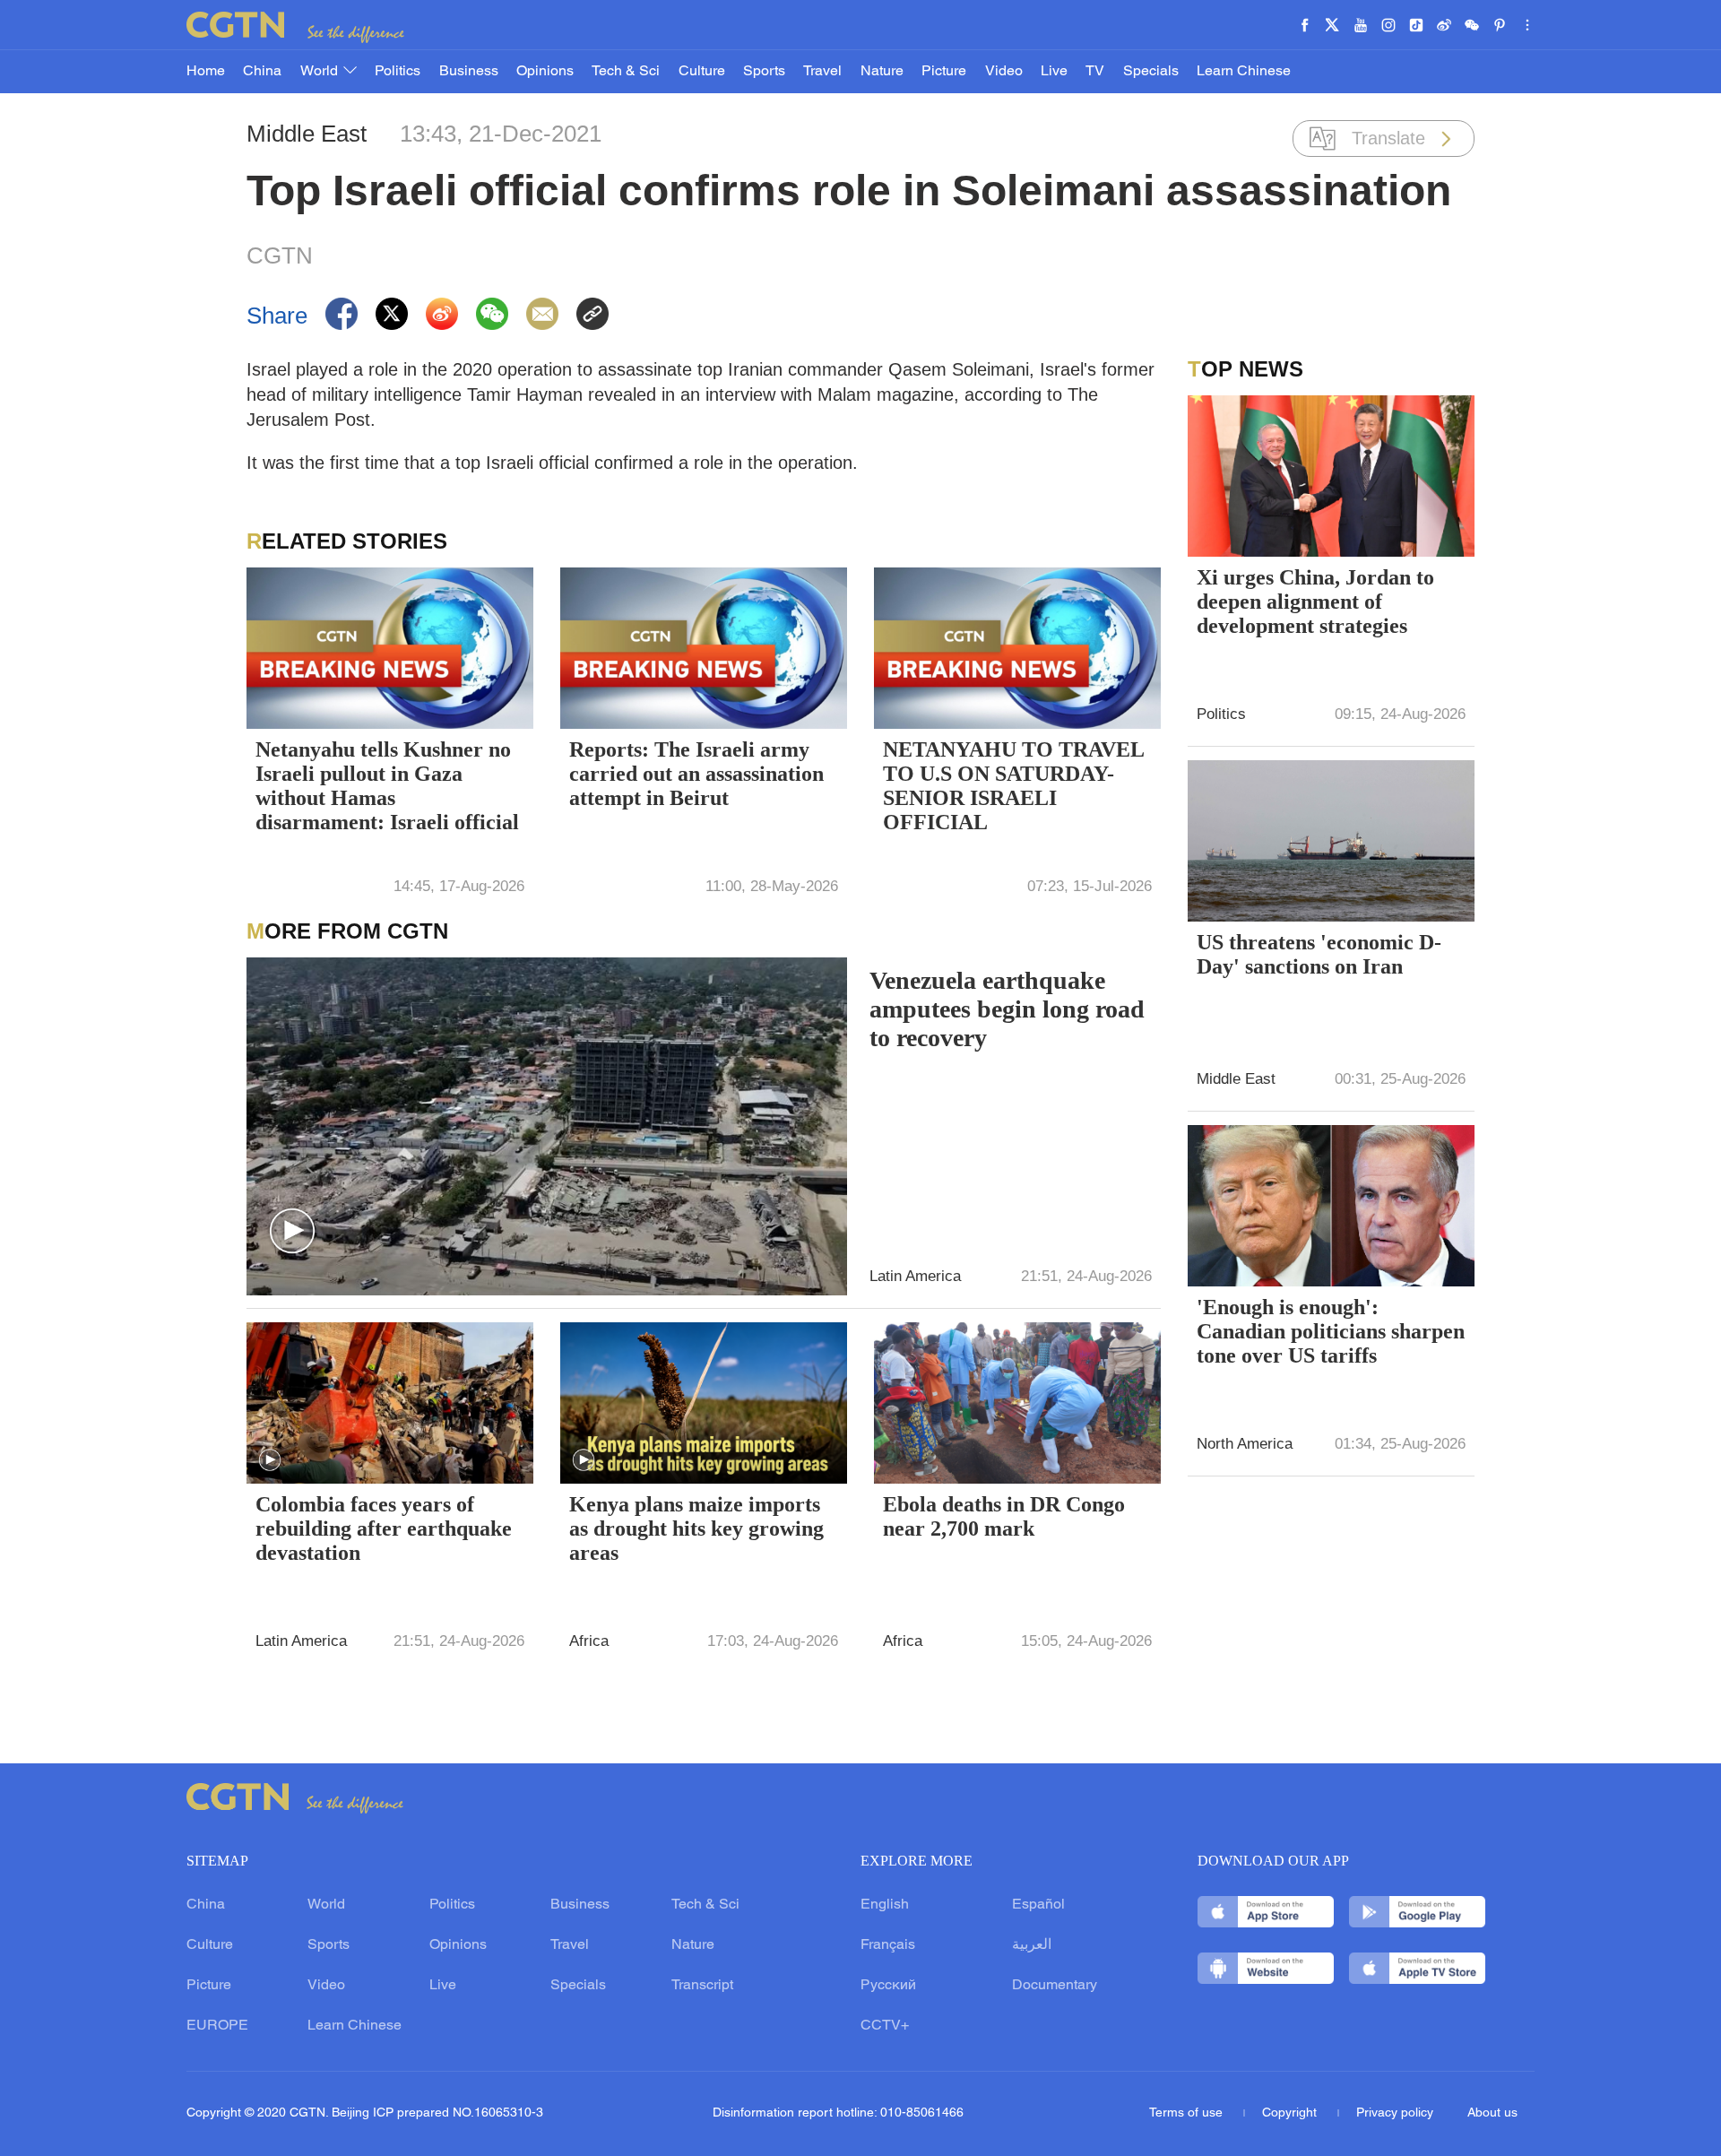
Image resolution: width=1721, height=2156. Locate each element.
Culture (702, 72)
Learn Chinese (1244, 72)
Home (206, 72)
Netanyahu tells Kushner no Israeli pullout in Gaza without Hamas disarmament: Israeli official (387, 786)
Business (469, 72)
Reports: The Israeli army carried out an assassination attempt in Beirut (696, 774)
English (885, 1905)
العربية (1032, 1945)
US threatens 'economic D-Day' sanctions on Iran (1319, 954)
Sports (764, 72)
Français (888, 1945)
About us (1492, 2113)
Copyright (1291, 2113)
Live (1054, 72)
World (321, 72)
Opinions (545, 72)
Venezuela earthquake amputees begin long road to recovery (1007, 1009)
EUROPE (217, 2026)
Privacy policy (1395, 2113)
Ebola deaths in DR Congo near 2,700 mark (1004, 1516)
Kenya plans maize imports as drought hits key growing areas (696, 1528)
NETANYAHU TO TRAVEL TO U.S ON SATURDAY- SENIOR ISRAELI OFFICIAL (1013, 786)
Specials (1151, 72)
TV (1095, 72)
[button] (292, 1232)
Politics (398, 72)
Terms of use (1188, 2113)
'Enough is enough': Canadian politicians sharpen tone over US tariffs (1331, 1331)
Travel (822, 72)
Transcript (702, 1986)
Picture (944, 72)
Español (1038, 1905)
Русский (888, 1986)
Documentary (1055, 1986)
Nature (882, 72)
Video (1004, 72)
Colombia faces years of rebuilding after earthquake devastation (384, 1528)
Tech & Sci (626, 72)
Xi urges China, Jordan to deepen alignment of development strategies (1315, 602)
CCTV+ (885, 2026)
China (262, 72)
